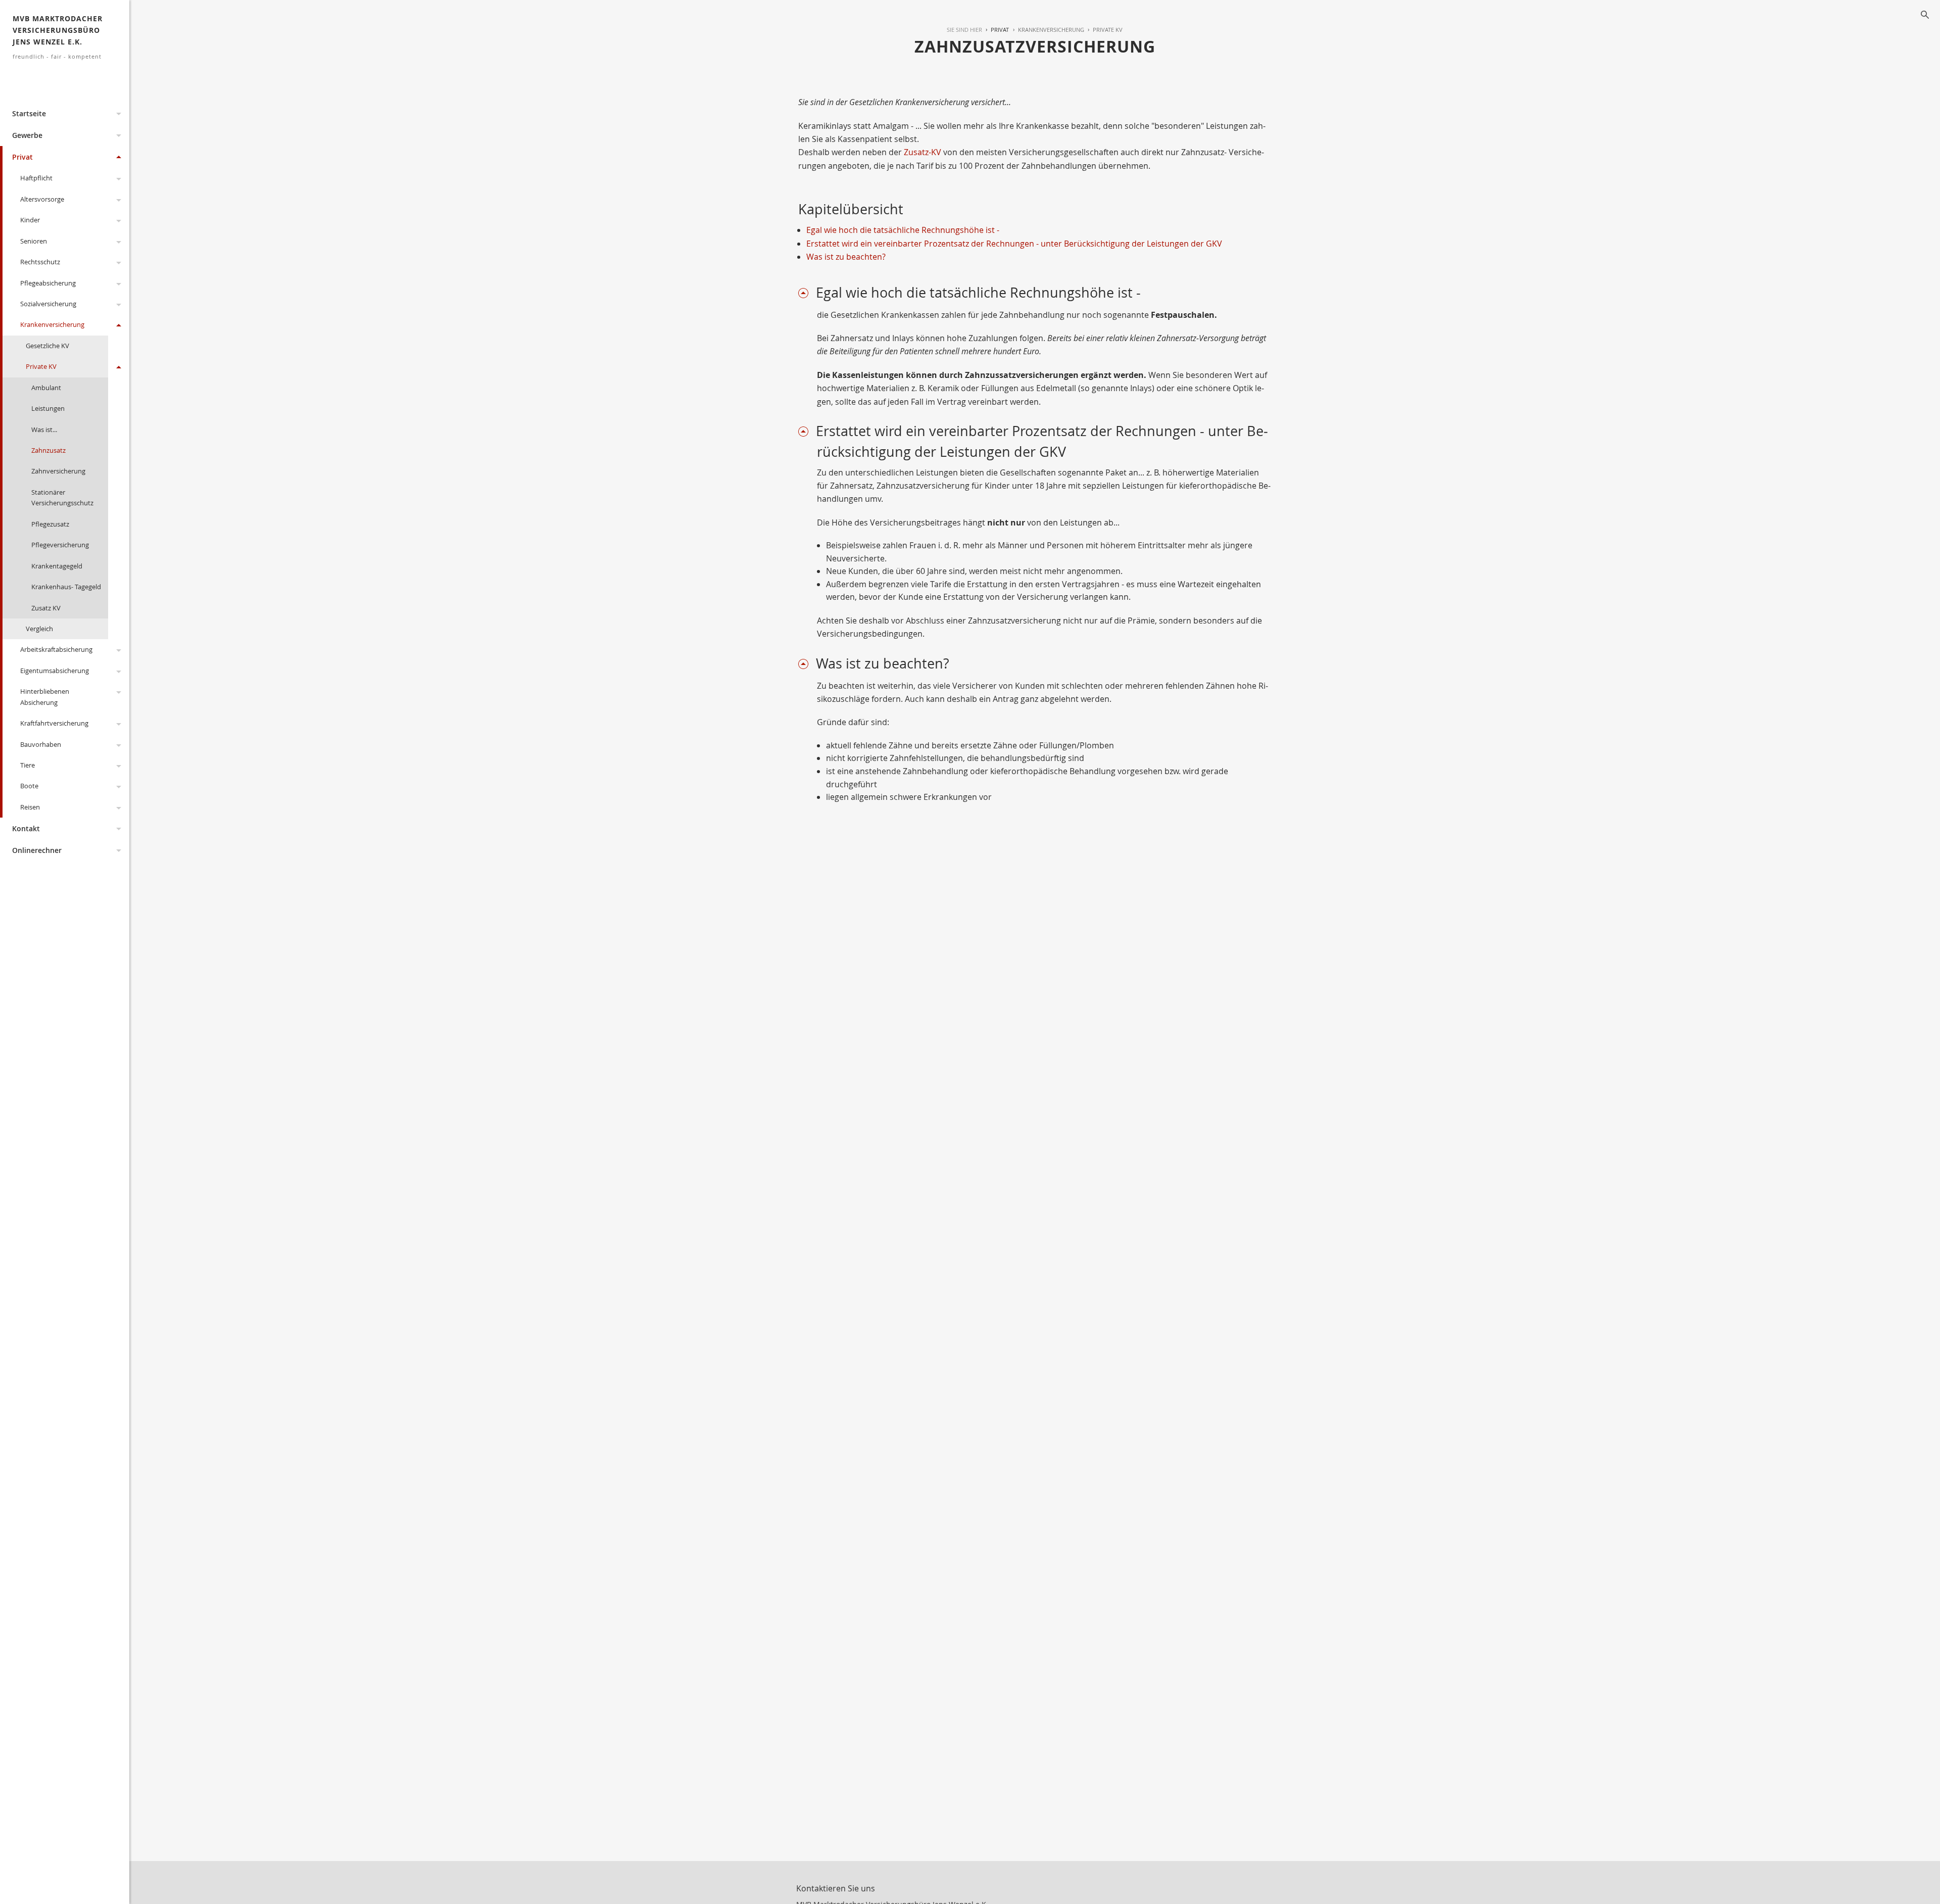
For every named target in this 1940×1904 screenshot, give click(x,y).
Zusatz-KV (923, 152)
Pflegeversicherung (60, 545)
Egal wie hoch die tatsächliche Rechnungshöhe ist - (903, 230)
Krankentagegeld (57, 566)
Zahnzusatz (48, 450)
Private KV (41, 366)
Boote (29, 786)
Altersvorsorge (42, 199)
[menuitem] (996, 30)
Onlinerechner (37, 850)
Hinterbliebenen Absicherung (45, 697)
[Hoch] (807, 293)
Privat (22, 157)
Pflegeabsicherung (48, 283)
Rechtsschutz (40, 262)
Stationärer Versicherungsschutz (62, 497)
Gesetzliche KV (47, 346)
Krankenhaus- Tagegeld (66, 587)
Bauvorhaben (41, 744)
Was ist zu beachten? (846, 257)
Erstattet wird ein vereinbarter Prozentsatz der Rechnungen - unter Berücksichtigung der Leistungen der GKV (1014, 244)
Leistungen (48, 408)
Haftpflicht (36, 178)
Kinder (30, 220)
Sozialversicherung (48, 304)
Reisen (30, 807)
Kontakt (26, 828)
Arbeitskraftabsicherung (56, 649)
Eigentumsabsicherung (55, 671)
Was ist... (44, 430)
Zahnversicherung (58, 471)
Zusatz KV (46, 608)
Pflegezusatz (50, 524)
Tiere (28, 765)
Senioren (34, 241)
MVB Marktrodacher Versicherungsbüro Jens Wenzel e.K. (58, 37)
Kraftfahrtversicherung (54, 723)
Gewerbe (27, 135)
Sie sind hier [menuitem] (964, 30)
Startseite (29, 113)
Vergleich (39, 629)
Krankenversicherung (52, 324)
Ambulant (46, 388)
